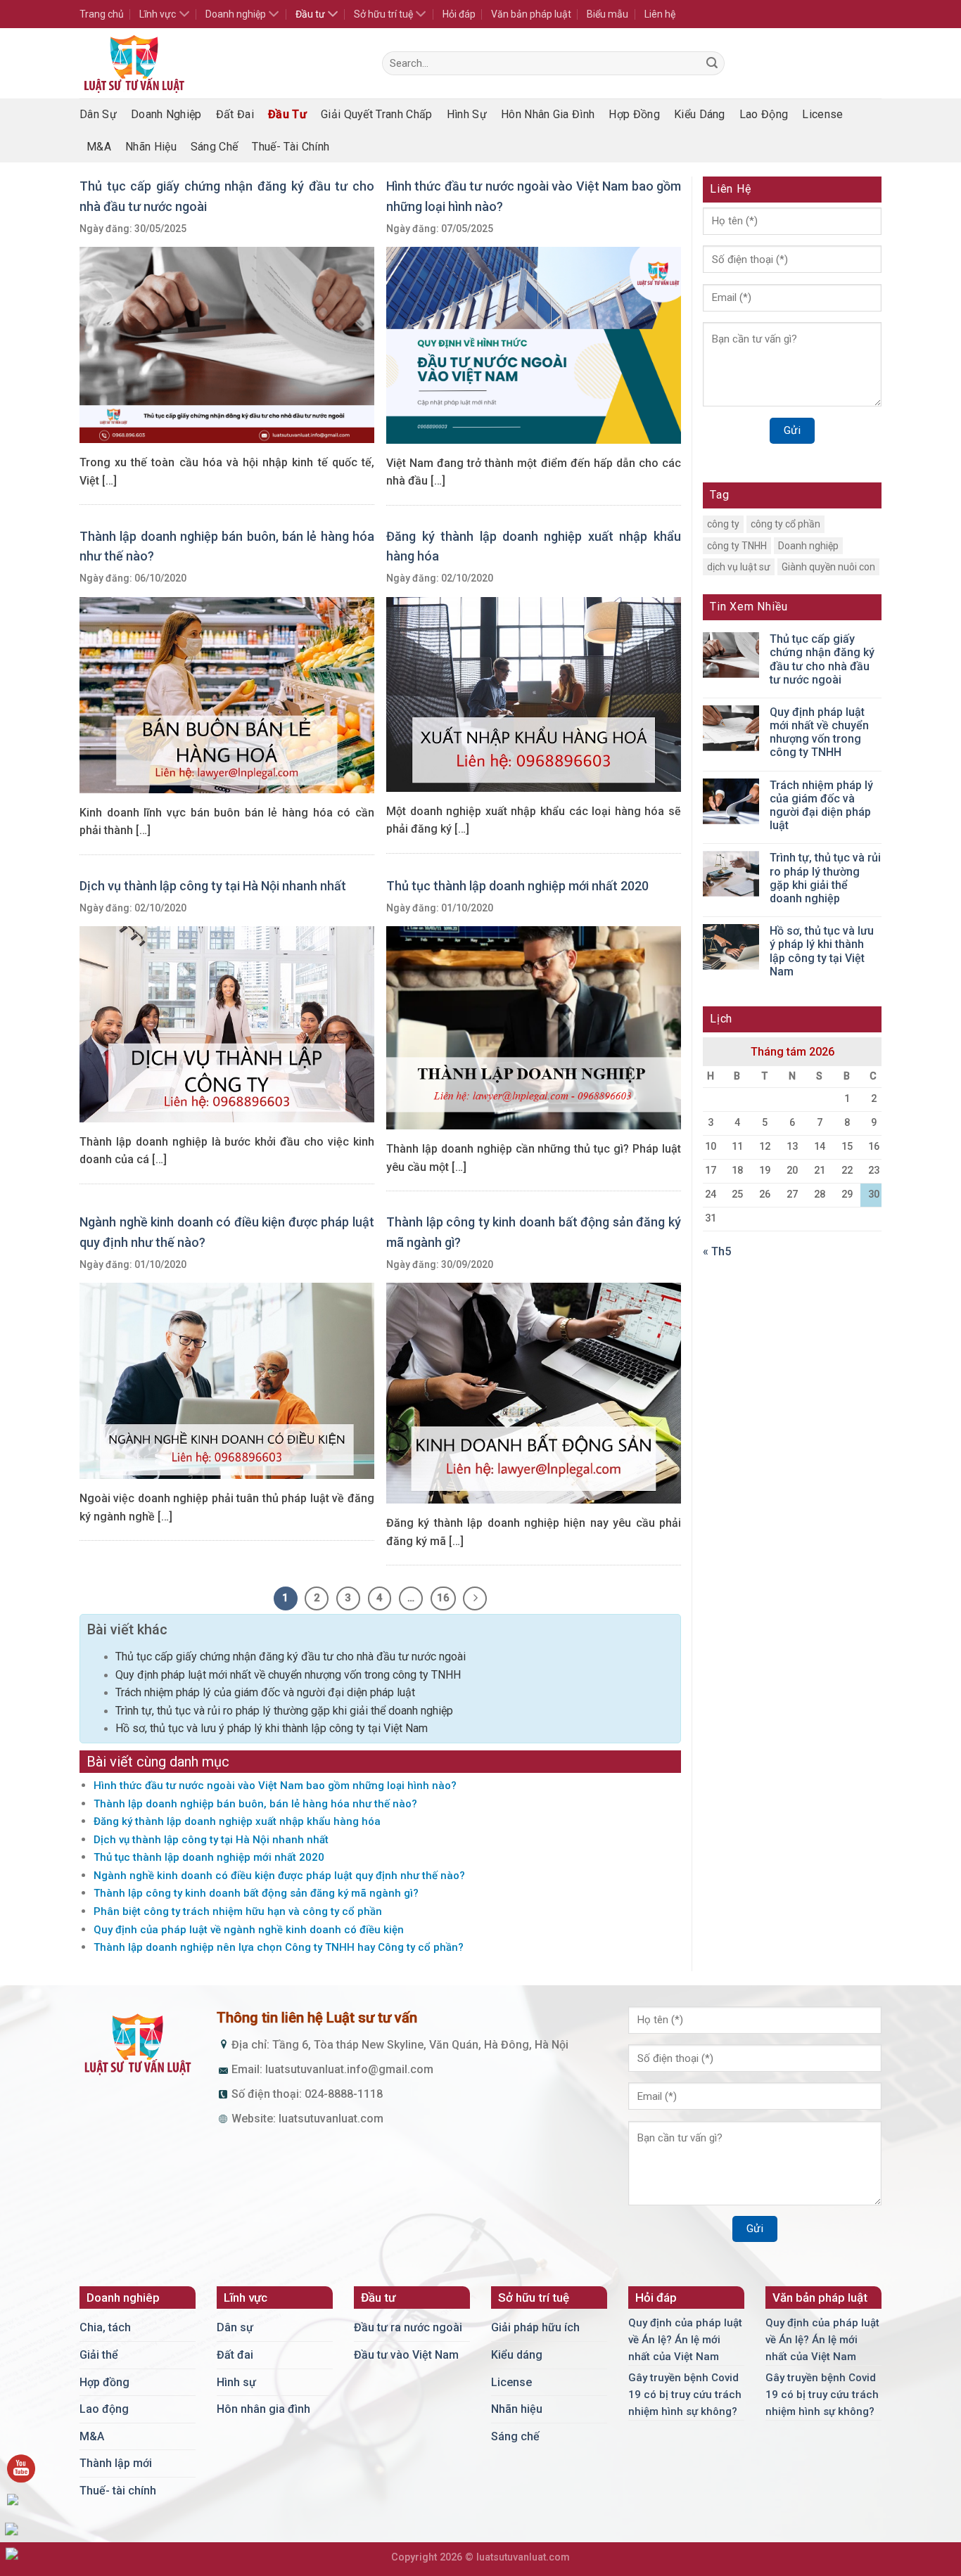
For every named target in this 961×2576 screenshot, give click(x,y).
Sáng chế (215, 147)
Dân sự (98, 114)
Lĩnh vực (158, 14)
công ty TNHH (737, 546)
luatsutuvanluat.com (331, 2119)
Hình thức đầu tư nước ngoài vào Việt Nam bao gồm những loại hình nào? (275, 1786)
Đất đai (235, 114)
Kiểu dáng (700, 114)
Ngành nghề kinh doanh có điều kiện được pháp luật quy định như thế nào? (279, 1876)
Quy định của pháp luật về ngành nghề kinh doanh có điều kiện (249, 1930)
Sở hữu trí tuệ (383, 14)
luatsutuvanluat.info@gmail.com (349, 2069)
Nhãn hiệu (151, 147)
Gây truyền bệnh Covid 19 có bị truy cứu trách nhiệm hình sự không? (685, 2395)
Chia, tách (105, 2327)
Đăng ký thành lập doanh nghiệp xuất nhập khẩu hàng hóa (237, 1821)
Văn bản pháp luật (531, 14)
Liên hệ (660, 14)
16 (443, 1598)
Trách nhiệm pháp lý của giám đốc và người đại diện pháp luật (265, 1692)
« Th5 (717, 1251)
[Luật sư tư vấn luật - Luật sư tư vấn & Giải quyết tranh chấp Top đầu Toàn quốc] (220, 63)
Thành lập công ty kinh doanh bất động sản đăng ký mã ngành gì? (256, 1893)
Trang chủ (102, 14)
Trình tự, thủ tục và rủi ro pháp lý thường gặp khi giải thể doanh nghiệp (284, 1711)
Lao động (764, 114)
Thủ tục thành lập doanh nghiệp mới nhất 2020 (517, 886)
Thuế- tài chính (291, 147)
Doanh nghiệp (236, 14)
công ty (723, 524)
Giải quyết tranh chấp (377, 114)
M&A (99, 147)
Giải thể (99, 2355)
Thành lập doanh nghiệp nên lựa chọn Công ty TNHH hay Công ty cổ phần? (279, 1947)
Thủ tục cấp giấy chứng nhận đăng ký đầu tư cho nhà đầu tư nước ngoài (291, 1657)
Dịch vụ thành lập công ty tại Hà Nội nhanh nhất (213, 886)
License (822, 114)
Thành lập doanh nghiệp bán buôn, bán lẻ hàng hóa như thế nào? (255, 1804)
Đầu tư (310, 14)
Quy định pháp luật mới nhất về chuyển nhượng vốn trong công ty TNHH (288, 1675)
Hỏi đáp (459, 14)
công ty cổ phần (785, 524)
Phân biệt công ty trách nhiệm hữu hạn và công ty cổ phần (238, 1911)
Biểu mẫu (607, 14)
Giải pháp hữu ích (535, 2327)
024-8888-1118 (344, 2094)
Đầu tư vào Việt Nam (406, 2355)
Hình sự (467, 114)
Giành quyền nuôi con (828, 567)
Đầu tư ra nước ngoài (408, 2327)
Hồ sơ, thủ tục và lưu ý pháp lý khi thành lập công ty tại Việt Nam (272, 1728)
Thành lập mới (116, 2463)
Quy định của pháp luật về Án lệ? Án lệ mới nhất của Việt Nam (685, 2340)
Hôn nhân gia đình (548, 114)
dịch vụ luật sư (739, 567)
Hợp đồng (634, 114)
